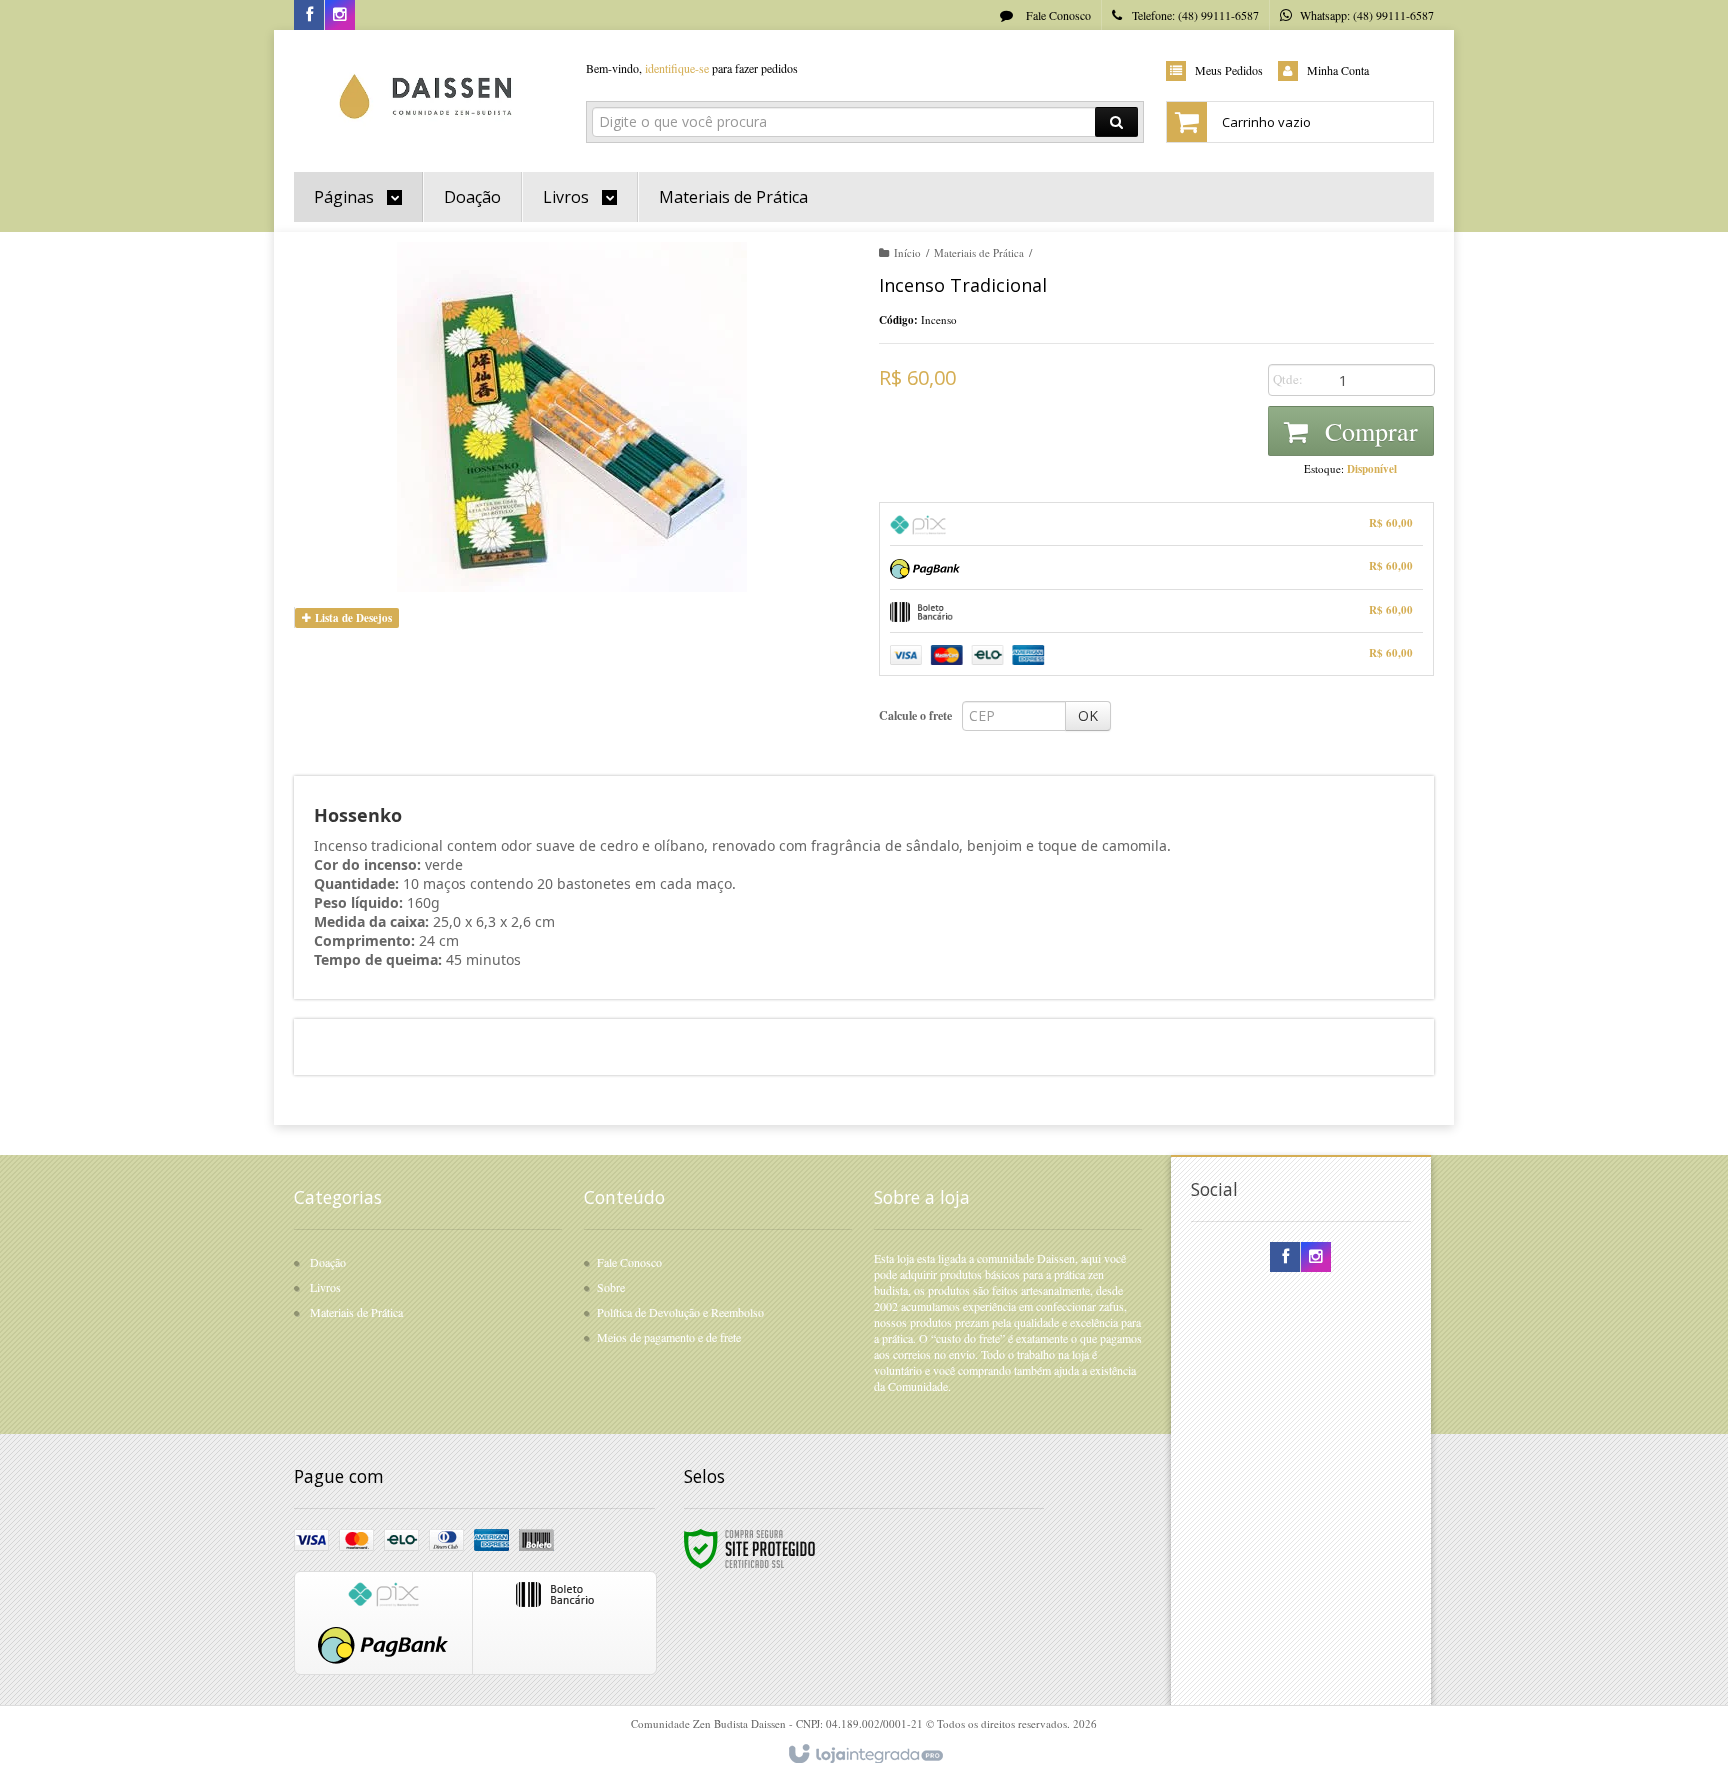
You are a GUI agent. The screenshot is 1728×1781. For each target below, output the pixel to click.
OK (1088, 715)
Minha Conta (1338, 70)
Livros (325, 1287)
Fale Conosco (1057, 15)
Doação (328, 1262)
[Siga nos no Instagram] (340, 15)
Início (907, 252)
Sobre (611, 1287)
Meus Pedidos (1229, 70)
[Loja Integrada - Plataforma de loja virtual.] (864, 1755)
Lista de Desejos (352, 618)
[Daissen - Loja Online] (425, 96)
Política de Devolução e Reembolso (680, 1312)
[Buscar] (1116, 122)
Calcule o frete (915, 715)
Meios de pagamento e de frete (669, 1337)
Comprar (1368, 431)
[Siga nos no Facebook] (309, 15)
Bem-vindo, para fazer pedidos (692, 68)
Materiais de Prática (979, 252)
